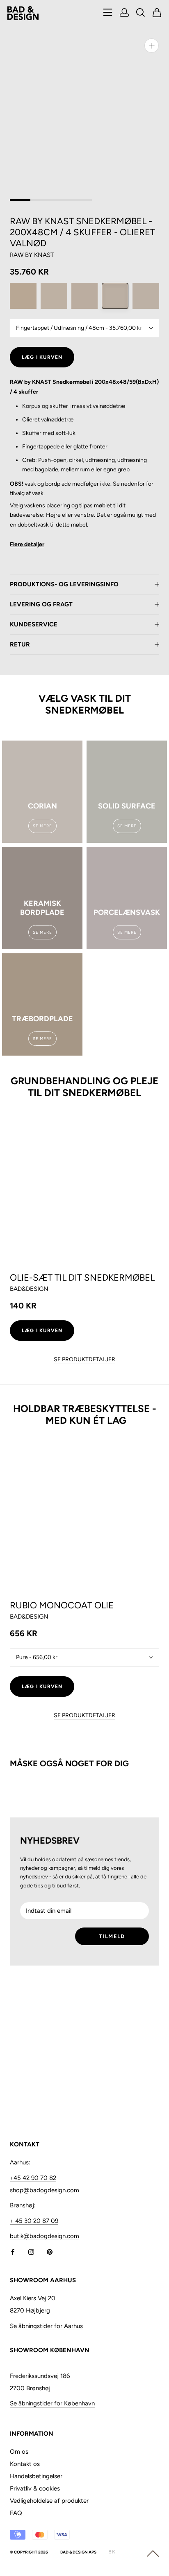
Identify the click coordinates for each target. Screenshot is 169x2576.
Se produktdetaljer (84, 1359)
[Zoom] (152, 46)
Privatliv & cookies (35, 2488)
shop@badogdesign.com (45, 2190)
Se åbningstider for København (52, 2403)
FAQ (16, 2513)
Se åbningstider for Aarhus (46, 2326)
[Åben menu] (108, 13)
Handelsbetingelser (36, 2476)
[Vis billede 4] (82, 200)
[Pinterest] (50, 2251)
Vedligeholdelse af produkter (49, 2501)
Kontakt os (25, 2464)
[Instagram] (31, 2251)
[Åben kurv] (157, 13)
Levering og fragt (41, 604)
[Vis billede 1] (20, 200)
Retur (20, 644)
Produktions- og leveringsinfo (64, 584)
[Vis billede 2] (41, 200)
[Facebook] (13, 2251)
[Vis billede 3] (61, 200)
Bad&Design (29, 1289)
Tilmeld (112, 1936)
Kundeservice (34, 624)
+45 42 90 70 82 (33, 2178)
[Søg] (141, 13)
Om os (19, 2452)
